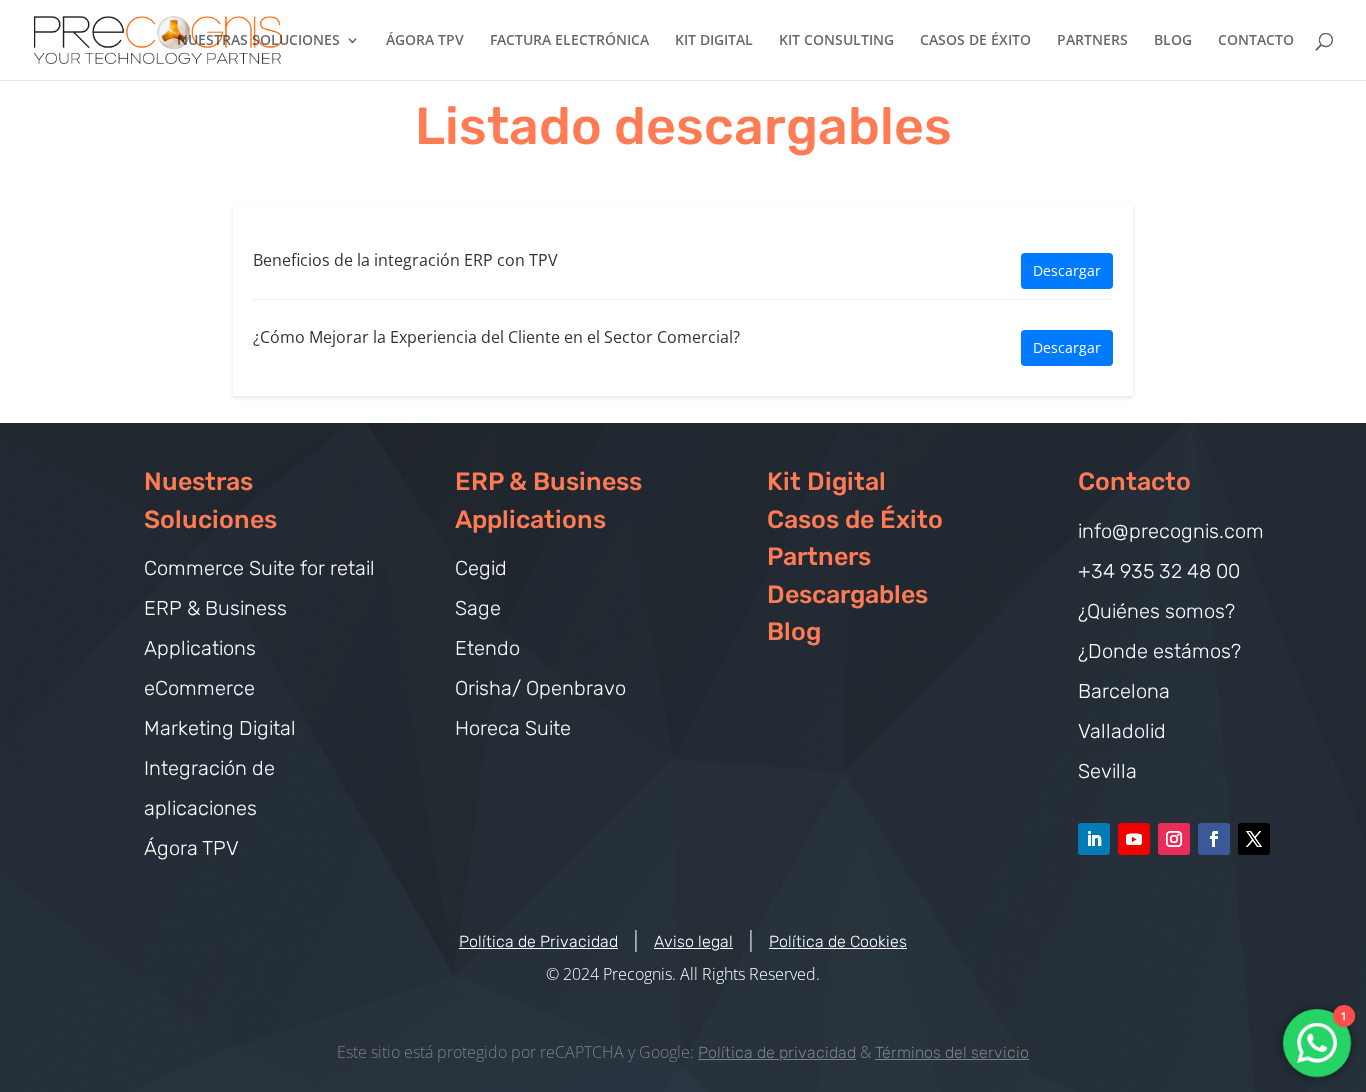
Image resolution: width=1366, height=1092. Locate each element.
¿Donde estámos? (1159, 651)
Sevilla (1107, 771)
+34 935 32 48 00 (1159, 571)
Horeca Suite (513, 728)
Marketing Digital (220, 728)
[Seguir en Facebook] (1214, 839)
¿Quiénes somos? (1156, 611)
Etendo (487, 648)
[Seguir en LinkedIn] (1094, 839)
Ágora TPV (191, 848)
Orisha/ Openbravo (540, 688)
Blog (794, 631)
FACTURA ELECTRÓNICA (569, 41)
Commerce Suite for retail (259, 568)
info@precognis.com (1171, 531)
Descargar (1067, 270)
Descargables (847, 594)
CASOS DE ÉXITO (975, 41)
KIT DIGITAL (714, 41)
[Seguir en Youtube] (1134, 839)
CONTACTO (1256, 41)
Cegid (481, 568)
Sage (478, 608)
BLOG (1173, 41)
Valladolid (1122, 731)
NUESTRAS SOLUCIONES (258, 41)
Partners (819, 556)
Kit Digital (826, 481)
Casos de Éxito (855, 519)
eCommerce (199, 688)
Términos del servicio (952, 1052)
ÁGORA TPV (425, 41)
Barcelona (1124, 691)
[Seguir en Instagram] (1174, 839)
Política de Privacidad (538, 941)
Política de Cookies (838, 941)
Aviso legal (693, 941)
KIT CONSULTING (836, 41)
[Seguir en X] (1254, 839)
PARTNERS (1092, 41)
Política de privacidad (777, 1052)
